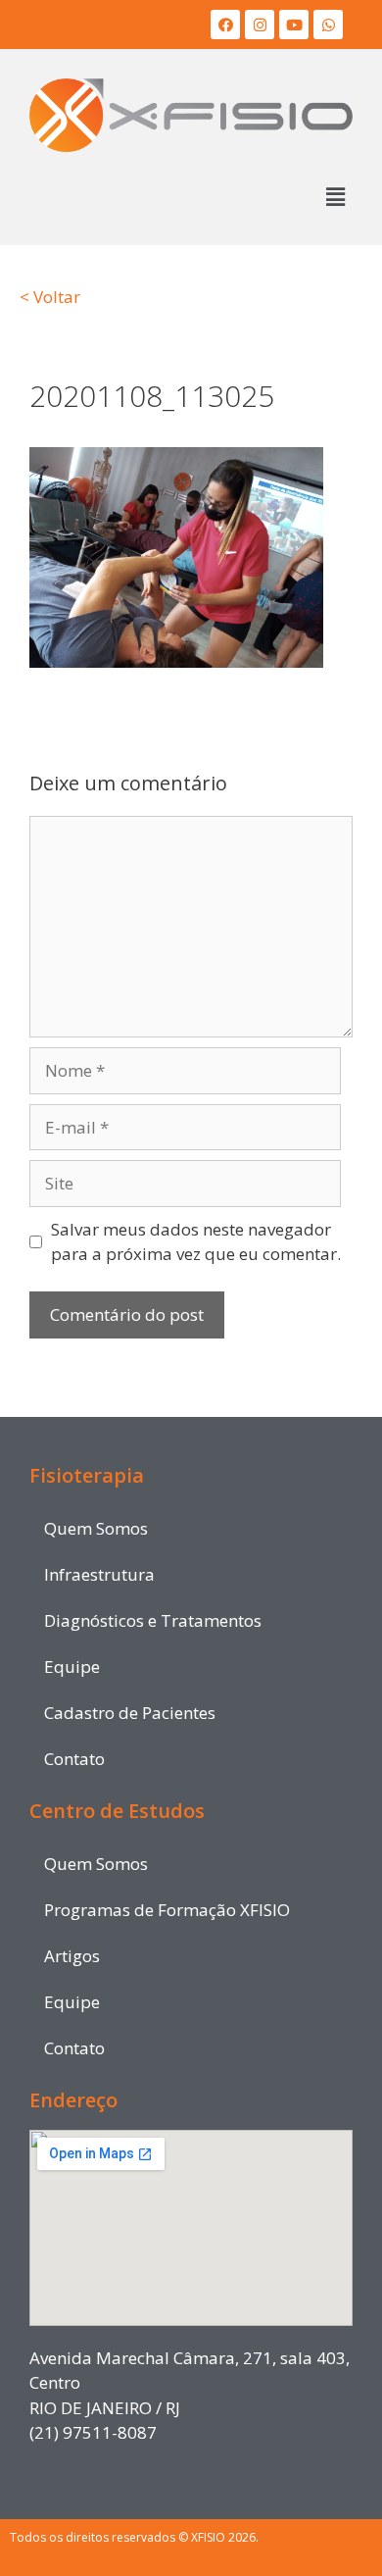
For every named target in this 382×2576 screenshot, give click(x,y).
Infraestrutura (99, 1574)
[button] (336, 197)
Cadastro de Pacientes (130, 1713)
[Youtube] (294, 25)
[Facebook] (225, 25)
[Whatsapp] (328, 25)
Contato (74, 1759)
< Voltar (50, 297)
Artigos (72, 1956)
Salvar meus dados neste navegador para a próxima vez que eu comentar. (196, 1242)
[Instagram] (260, 25)
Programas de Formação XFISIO (167, 1910)
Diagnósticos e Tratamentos (153, 1620)
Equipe (72, 1667)
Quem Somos (96, 1528)
